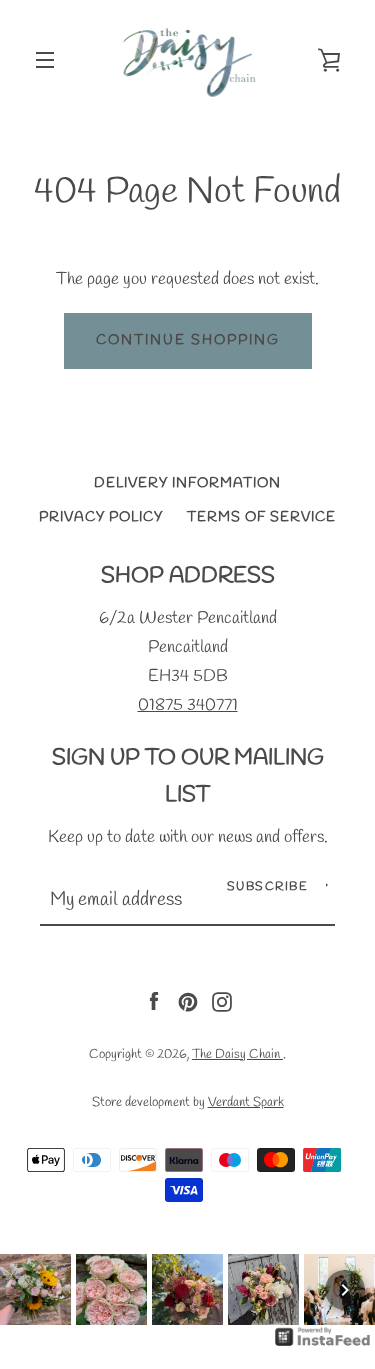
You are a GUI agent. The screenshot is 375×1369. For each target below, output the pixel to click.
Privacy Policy (101, 517)
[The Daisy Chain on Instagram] (222, 999)
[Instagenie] (323, 1345)
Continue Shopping (188, 340)
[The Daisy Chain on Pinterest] (188, 999)
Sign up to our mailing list (188, 777)
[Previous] (30, 1290)
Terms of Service (261, 517)
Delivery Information (187, 483)
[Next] (345, 1290)
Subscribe (268, 887)
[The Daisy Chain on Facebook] (154, 999)
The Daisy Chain (237, 1054)
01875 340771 (188, 705)
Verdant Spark (246, 1102)
